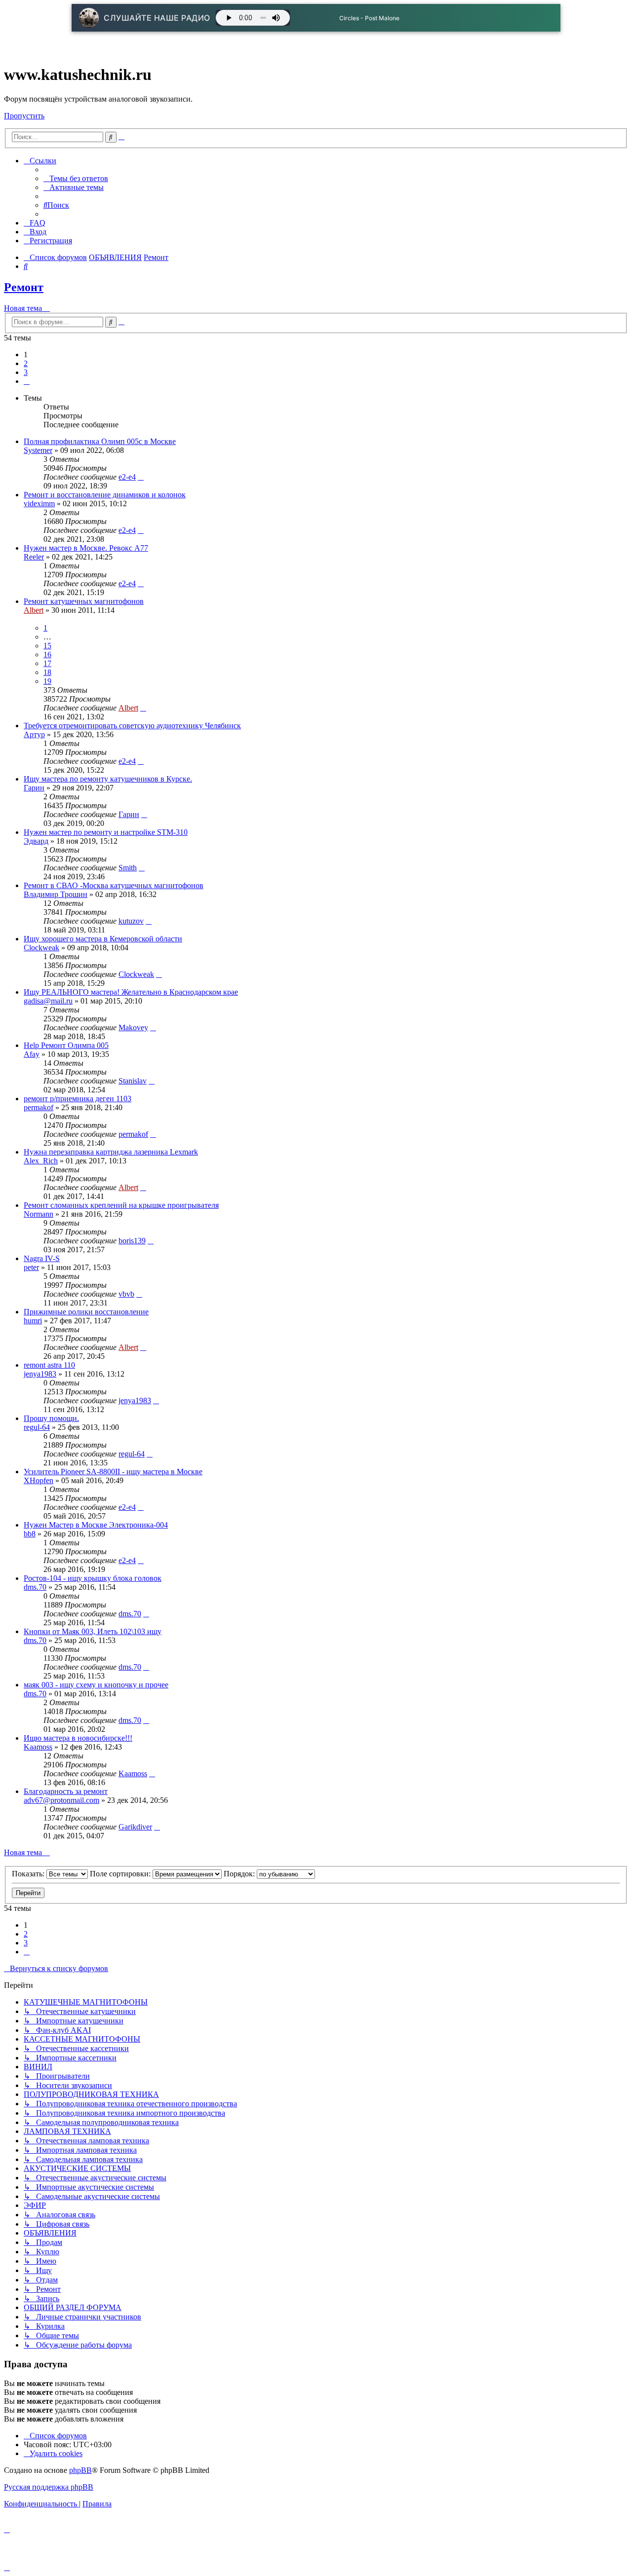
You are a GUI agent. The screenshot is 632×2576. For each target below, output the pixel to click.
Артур (34, 734)
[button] (27, 381)
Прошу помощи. (51, 1418)
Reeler (34, 557)
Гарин (34, 788)
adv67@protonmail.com (61, 1800)
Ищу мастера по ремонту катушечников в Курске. (108, 779)
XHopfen (39, 1480)
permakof (39, 1107)
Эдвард (36, 841)
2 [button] (26, 363)
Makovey (133, 1027)
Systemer (38, 450)
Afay (32, 1054)
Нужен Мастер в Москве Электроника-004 (96, 1525)
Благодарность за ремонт (66, 1791)
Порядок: (240, 1874)
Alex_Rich (41, 1161)
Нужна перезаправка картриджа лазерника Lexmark (111, 1152)
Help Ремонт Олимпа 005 (66, 1045)
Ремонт (24, 287)
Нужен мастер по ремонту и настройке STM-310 (106, 832)
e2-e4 (127, 477)
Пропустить (24, 116)
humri (33, 1321)
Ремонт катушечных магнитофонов (84, 601)
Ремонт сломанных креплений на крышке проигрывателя (121, 1205)
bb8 (30, 1534)
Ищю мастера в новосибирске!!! (78, 1738)
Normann (39, 1214)
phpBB (80, 2470)
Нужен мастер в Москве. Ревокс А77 (86, 548)
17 (47, 663)
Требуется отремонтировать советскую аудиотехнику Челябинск (132, 726)
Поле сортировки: (121, 1874)
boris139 (132, 1241)
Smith (128, 868)
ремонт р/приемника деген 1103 (78, 1099)
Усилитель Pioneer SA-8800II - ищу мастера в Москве (113, 1472)
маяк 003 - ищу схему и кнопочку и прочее (96, 1685)
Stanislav (133, 1081)
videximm (39, 504)
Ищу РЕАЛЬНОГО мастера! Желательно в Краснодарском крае (131, 992)
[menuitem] (76, 178)
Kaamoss (38, 1747)
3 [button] (26, 372)
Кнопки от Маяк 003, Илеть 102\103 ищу (93, 1631)
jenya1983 (40, 1374)
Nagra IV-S (42, 1258)
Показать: (29, 1874)
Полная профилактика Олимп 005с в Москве (100, 441)
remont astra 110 (49, 1365)
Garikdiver (135, 1827)
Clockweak (41, 948)
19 (47, 681)
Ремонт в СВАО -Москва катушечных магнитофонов (114, 885)
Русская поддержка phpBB (49, 2487)
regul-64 (37, 1427)
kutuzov (131, 921)
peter (31, 1267)
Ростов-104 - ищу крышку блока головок (93, 1578)
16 (47, 654)
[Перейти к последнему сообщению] (141, 477)
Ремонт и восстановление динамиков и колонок (105, 495)
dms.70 (35, 1587)
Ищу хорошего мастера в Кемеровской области (103, 939)
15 (47, 646)
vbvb (126, 1294)
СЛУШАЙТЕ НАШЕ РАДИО (157, 18)
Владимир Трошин (56, 894)
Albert (34, 610)
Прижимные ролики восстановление (86, 1312)
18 (47, 672)
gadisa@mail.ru (48, 1001)
